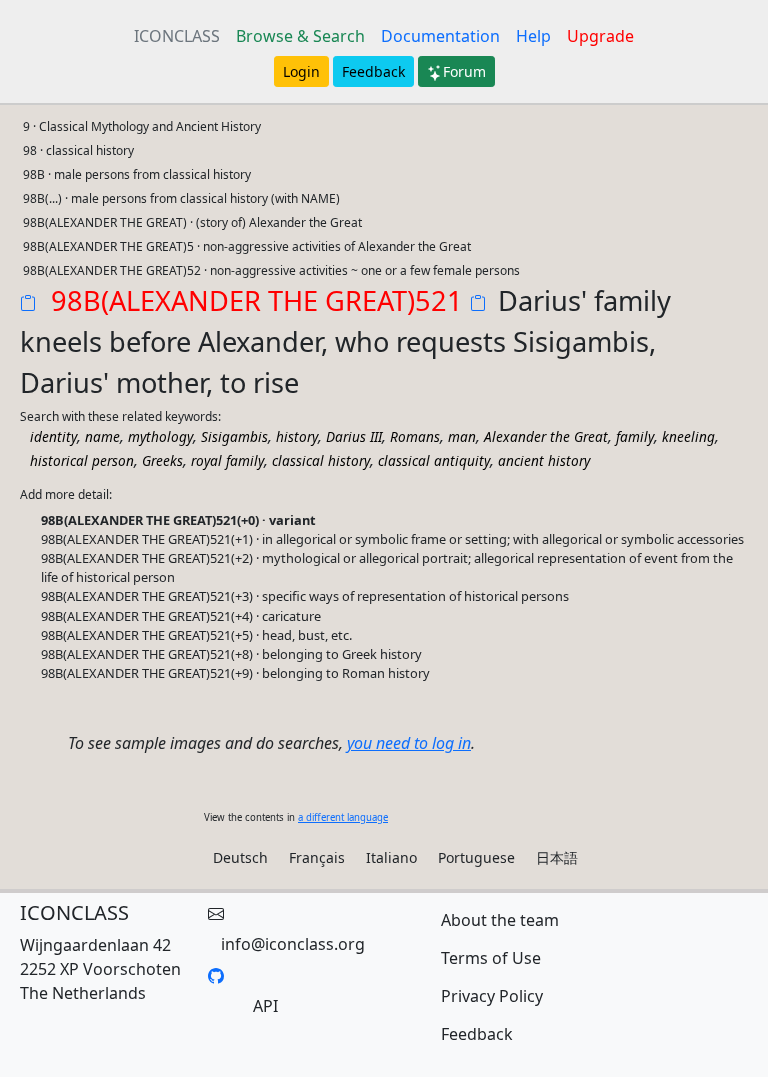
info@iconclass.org (293, 944)
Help (533, 36)
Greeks (162, 460)
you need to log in (409, 743)
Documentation (440, 36)
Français (317, 857)
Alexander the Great (546, 436)
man (462, 436)
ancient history (544, 460)
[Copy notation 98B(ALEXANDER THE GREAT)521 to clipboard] (32, 305)
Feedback (373, 71)
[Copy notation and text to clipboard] (482, 305)
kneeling (688, 436)
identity (53, 436)
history (297, 436)
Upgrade (600, 36)
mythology (160, 436)
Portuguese (476, 857)
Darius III (354, 436)
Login (301, 71)
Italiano (391, 857)
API (265, 1006)
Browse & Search (300, 36)
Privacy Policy (492, 996)
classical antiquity (434, 460)
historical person (82, 460)
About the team (500, 920)
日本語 (557, 857)
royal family (227, 460)
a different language (343, 817)
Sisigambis (234, 436)
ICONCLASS (177, 36)
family (635, 436)
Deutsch (240, 857)
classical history (321, 460)
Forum (464, 71)
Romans (415, 436)
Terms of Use (491, 958)
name (102, 436)
